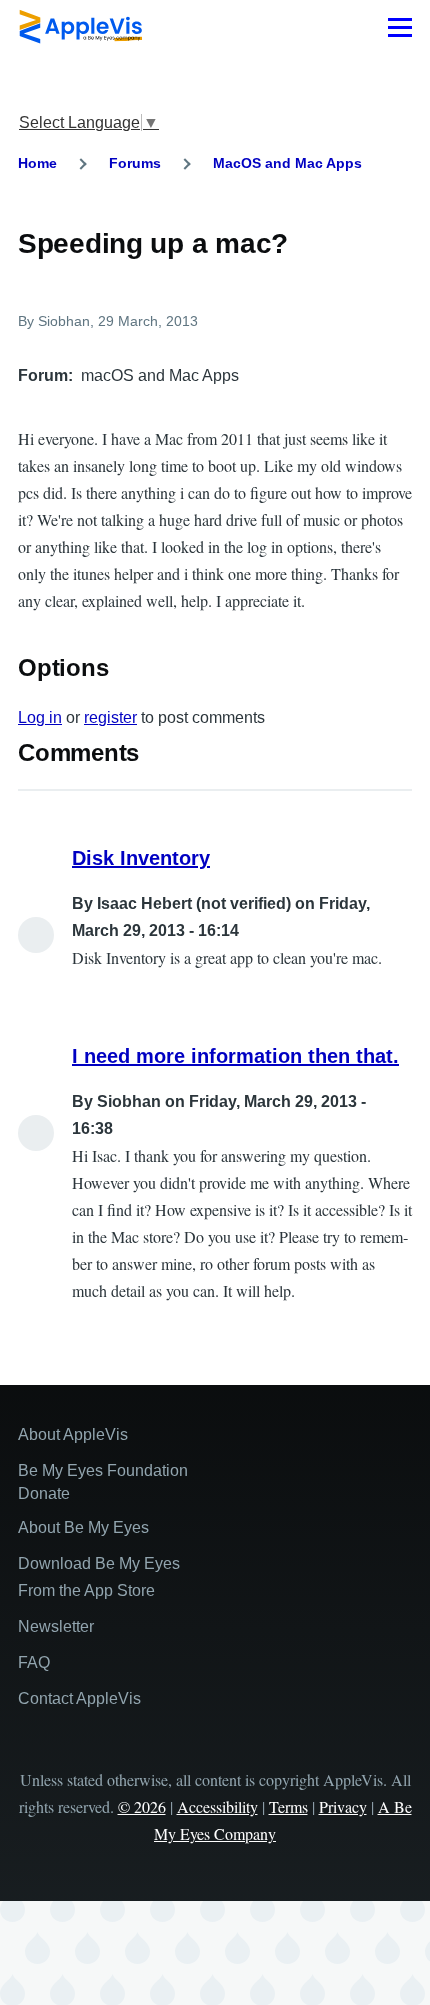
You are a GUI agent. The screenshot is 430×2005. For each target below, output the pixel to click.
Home (37, 163)
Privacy (343, 1806)
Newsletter (56, 1626)
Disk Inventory (141, 858)
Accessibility (217, 1806)
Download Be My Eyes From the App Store (99, 1577)
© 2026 (142, 1806)
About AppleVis (73, 1434)
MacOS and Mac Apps (287, 163)
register (110, 717)
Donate (44, 1493)
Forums (135, 163)
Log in (40, 717)
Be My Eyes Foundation (103, 1470)
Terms (288, 1806)
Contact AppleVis (79, 1698)
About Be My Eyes (83, 1527)
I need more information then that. (235, 1056)
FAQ (34, 1662)
